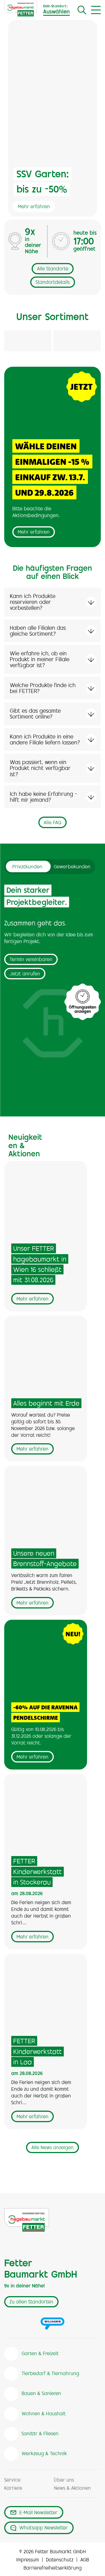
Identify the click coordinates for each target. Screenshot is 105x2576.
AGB (85, 2560)
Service (12, 2480)
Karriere (13, 2489)
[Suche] (82, 10)
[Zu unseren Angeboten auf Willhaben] (53, 2323)
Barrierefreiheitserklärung (53, 2568)
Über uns (64, 2480)
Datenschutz (60, 2560)
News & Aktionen (72, 2489)
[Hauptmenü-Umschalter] (96, 10)
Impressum (28, 2560)
